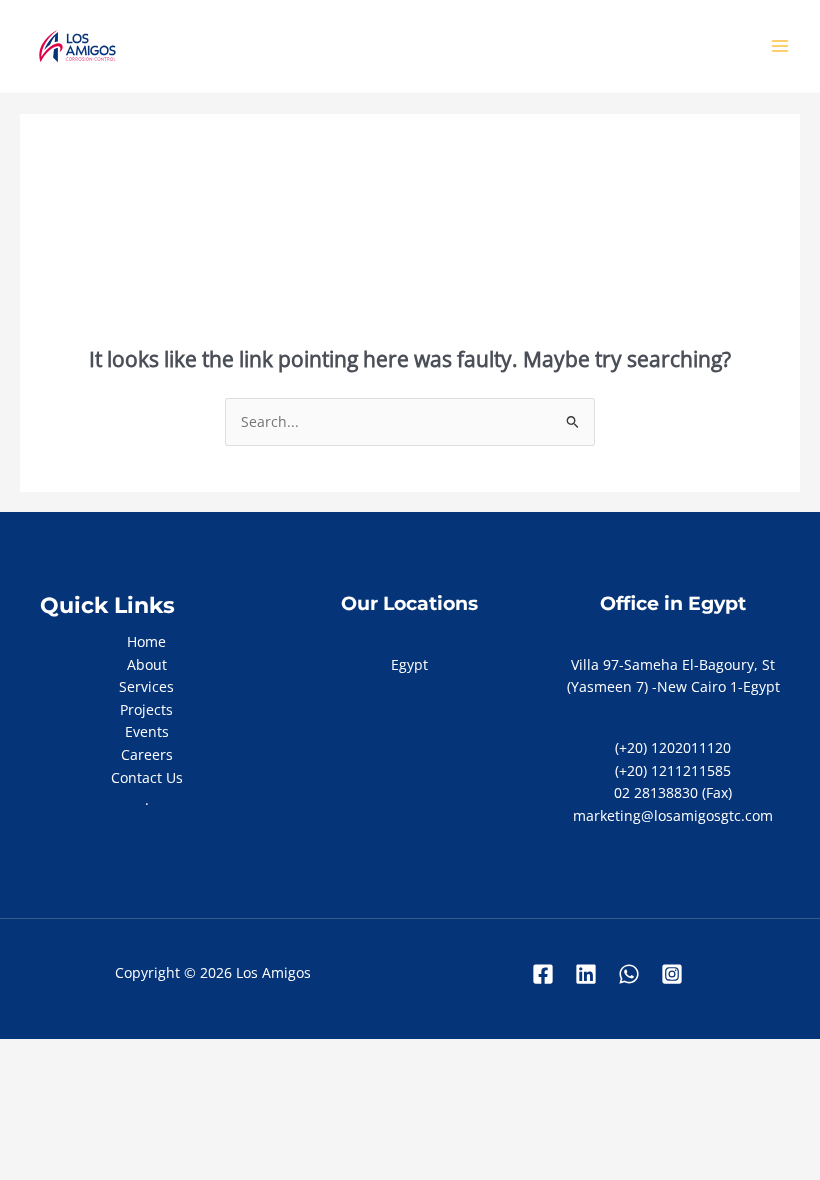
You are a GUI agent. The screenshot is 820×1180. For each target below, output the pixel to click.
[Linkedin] (586, 974)
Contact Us (147, 777)
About (147, 664)
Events (147, 731)
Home (146, 641)
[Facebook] (543, 974)
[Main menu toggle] (780, 46)
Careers (147, 754)
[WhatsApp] (629, 974)
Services (146, 686)
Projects (146, 709)
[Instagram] (672, 974)
